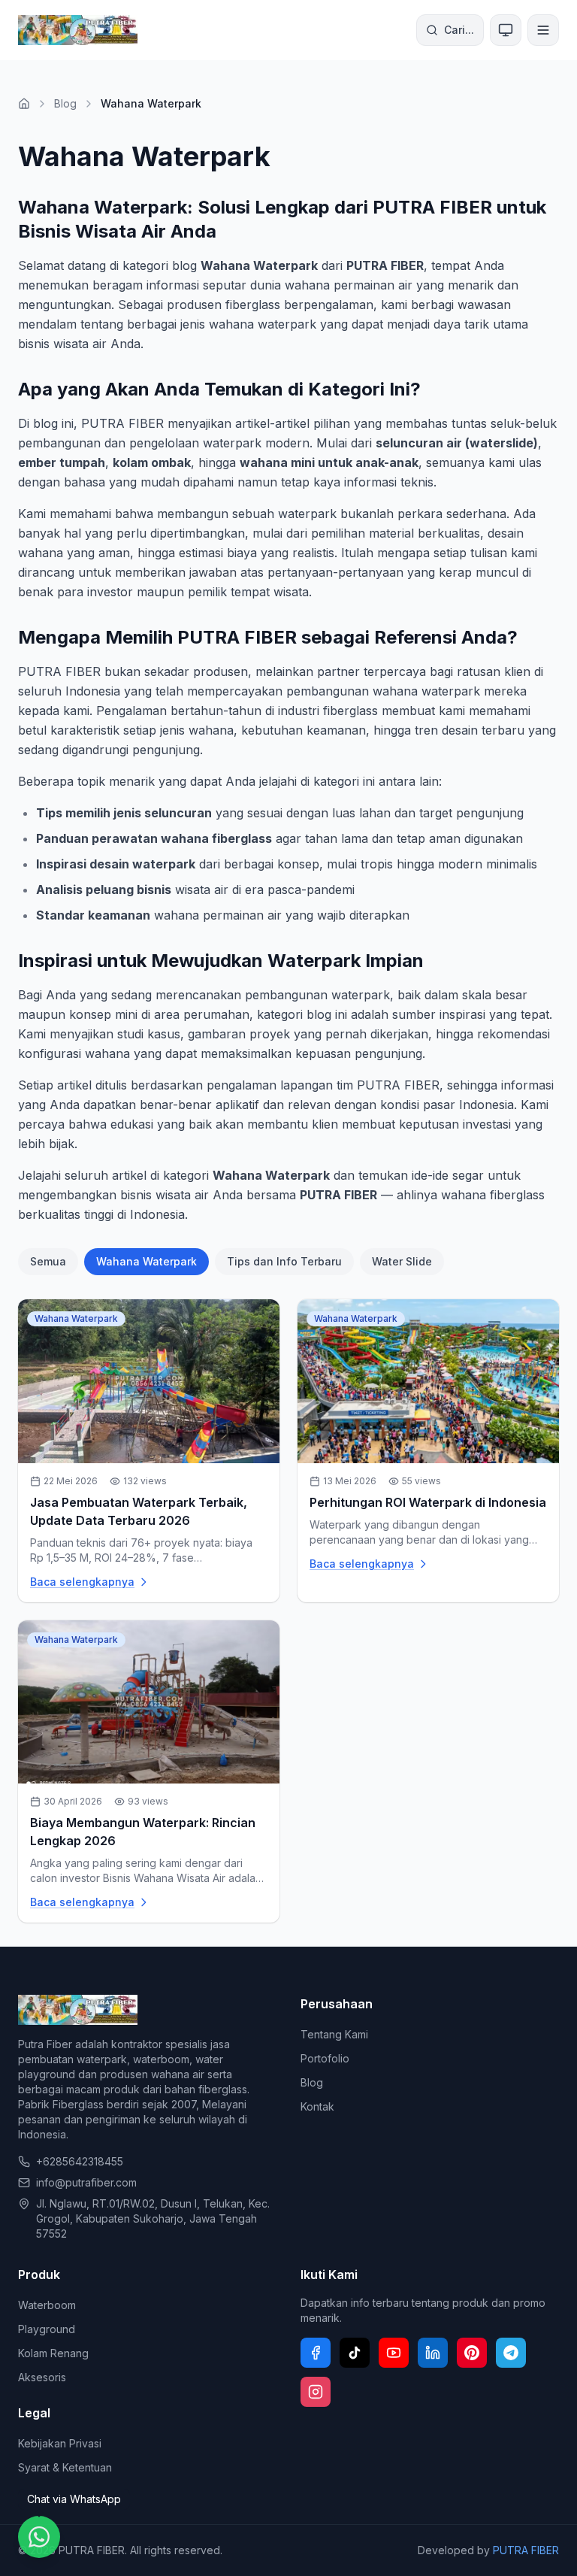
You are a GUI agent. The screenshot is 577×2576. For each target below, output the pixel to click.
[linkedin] (433, 2353)
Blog (65, 103)
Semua (48, 1261)
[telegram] (511, 2353)
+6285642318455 (80, 2161)
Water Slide (402, 1261)
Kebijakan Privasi (60, 2443)
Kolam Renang (53, 2353)
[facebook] (316, 2353)
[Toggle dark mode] (506, 30)
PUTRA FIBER (526, 2550)
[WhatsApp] (39, 2537)
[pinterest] (472, 2353)
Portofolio (325, 2058)
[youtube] (394, 2353)
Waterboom (47, 2305)
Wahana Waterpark (147, 1261)
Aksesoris (42, 2377)
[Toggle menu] (543, 30)
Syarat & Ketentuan (65, 2467)
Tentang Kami (334, 2034)
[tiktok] (355, 2353)
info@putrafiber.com (86, 2182)
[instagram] (316, 2392)
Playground (47, 2329)
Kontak (317, 2106)
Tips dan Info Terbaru (284, 1261)
